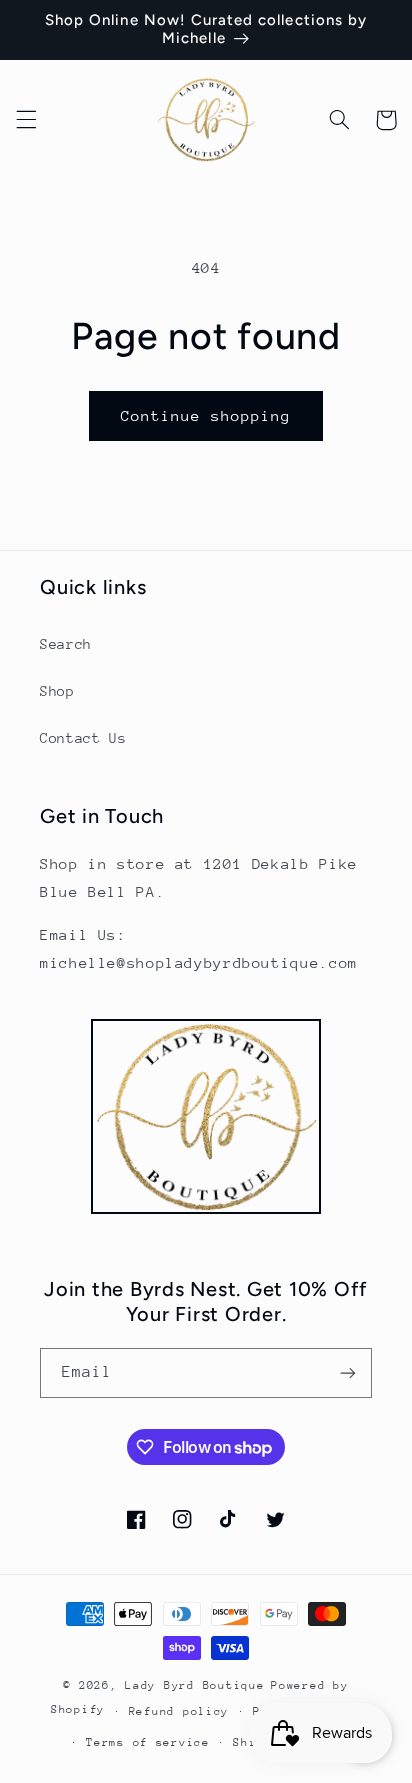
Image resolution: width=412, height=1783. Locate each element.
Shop (57, 691)
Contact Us (83, 738)
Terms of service (148, 1742)
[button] (26, 120)
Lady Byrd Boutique (194, 1685)
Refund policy (179, 1711)
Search (66, 644)
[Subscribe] (348, 1372)
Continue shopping (206, 415)
